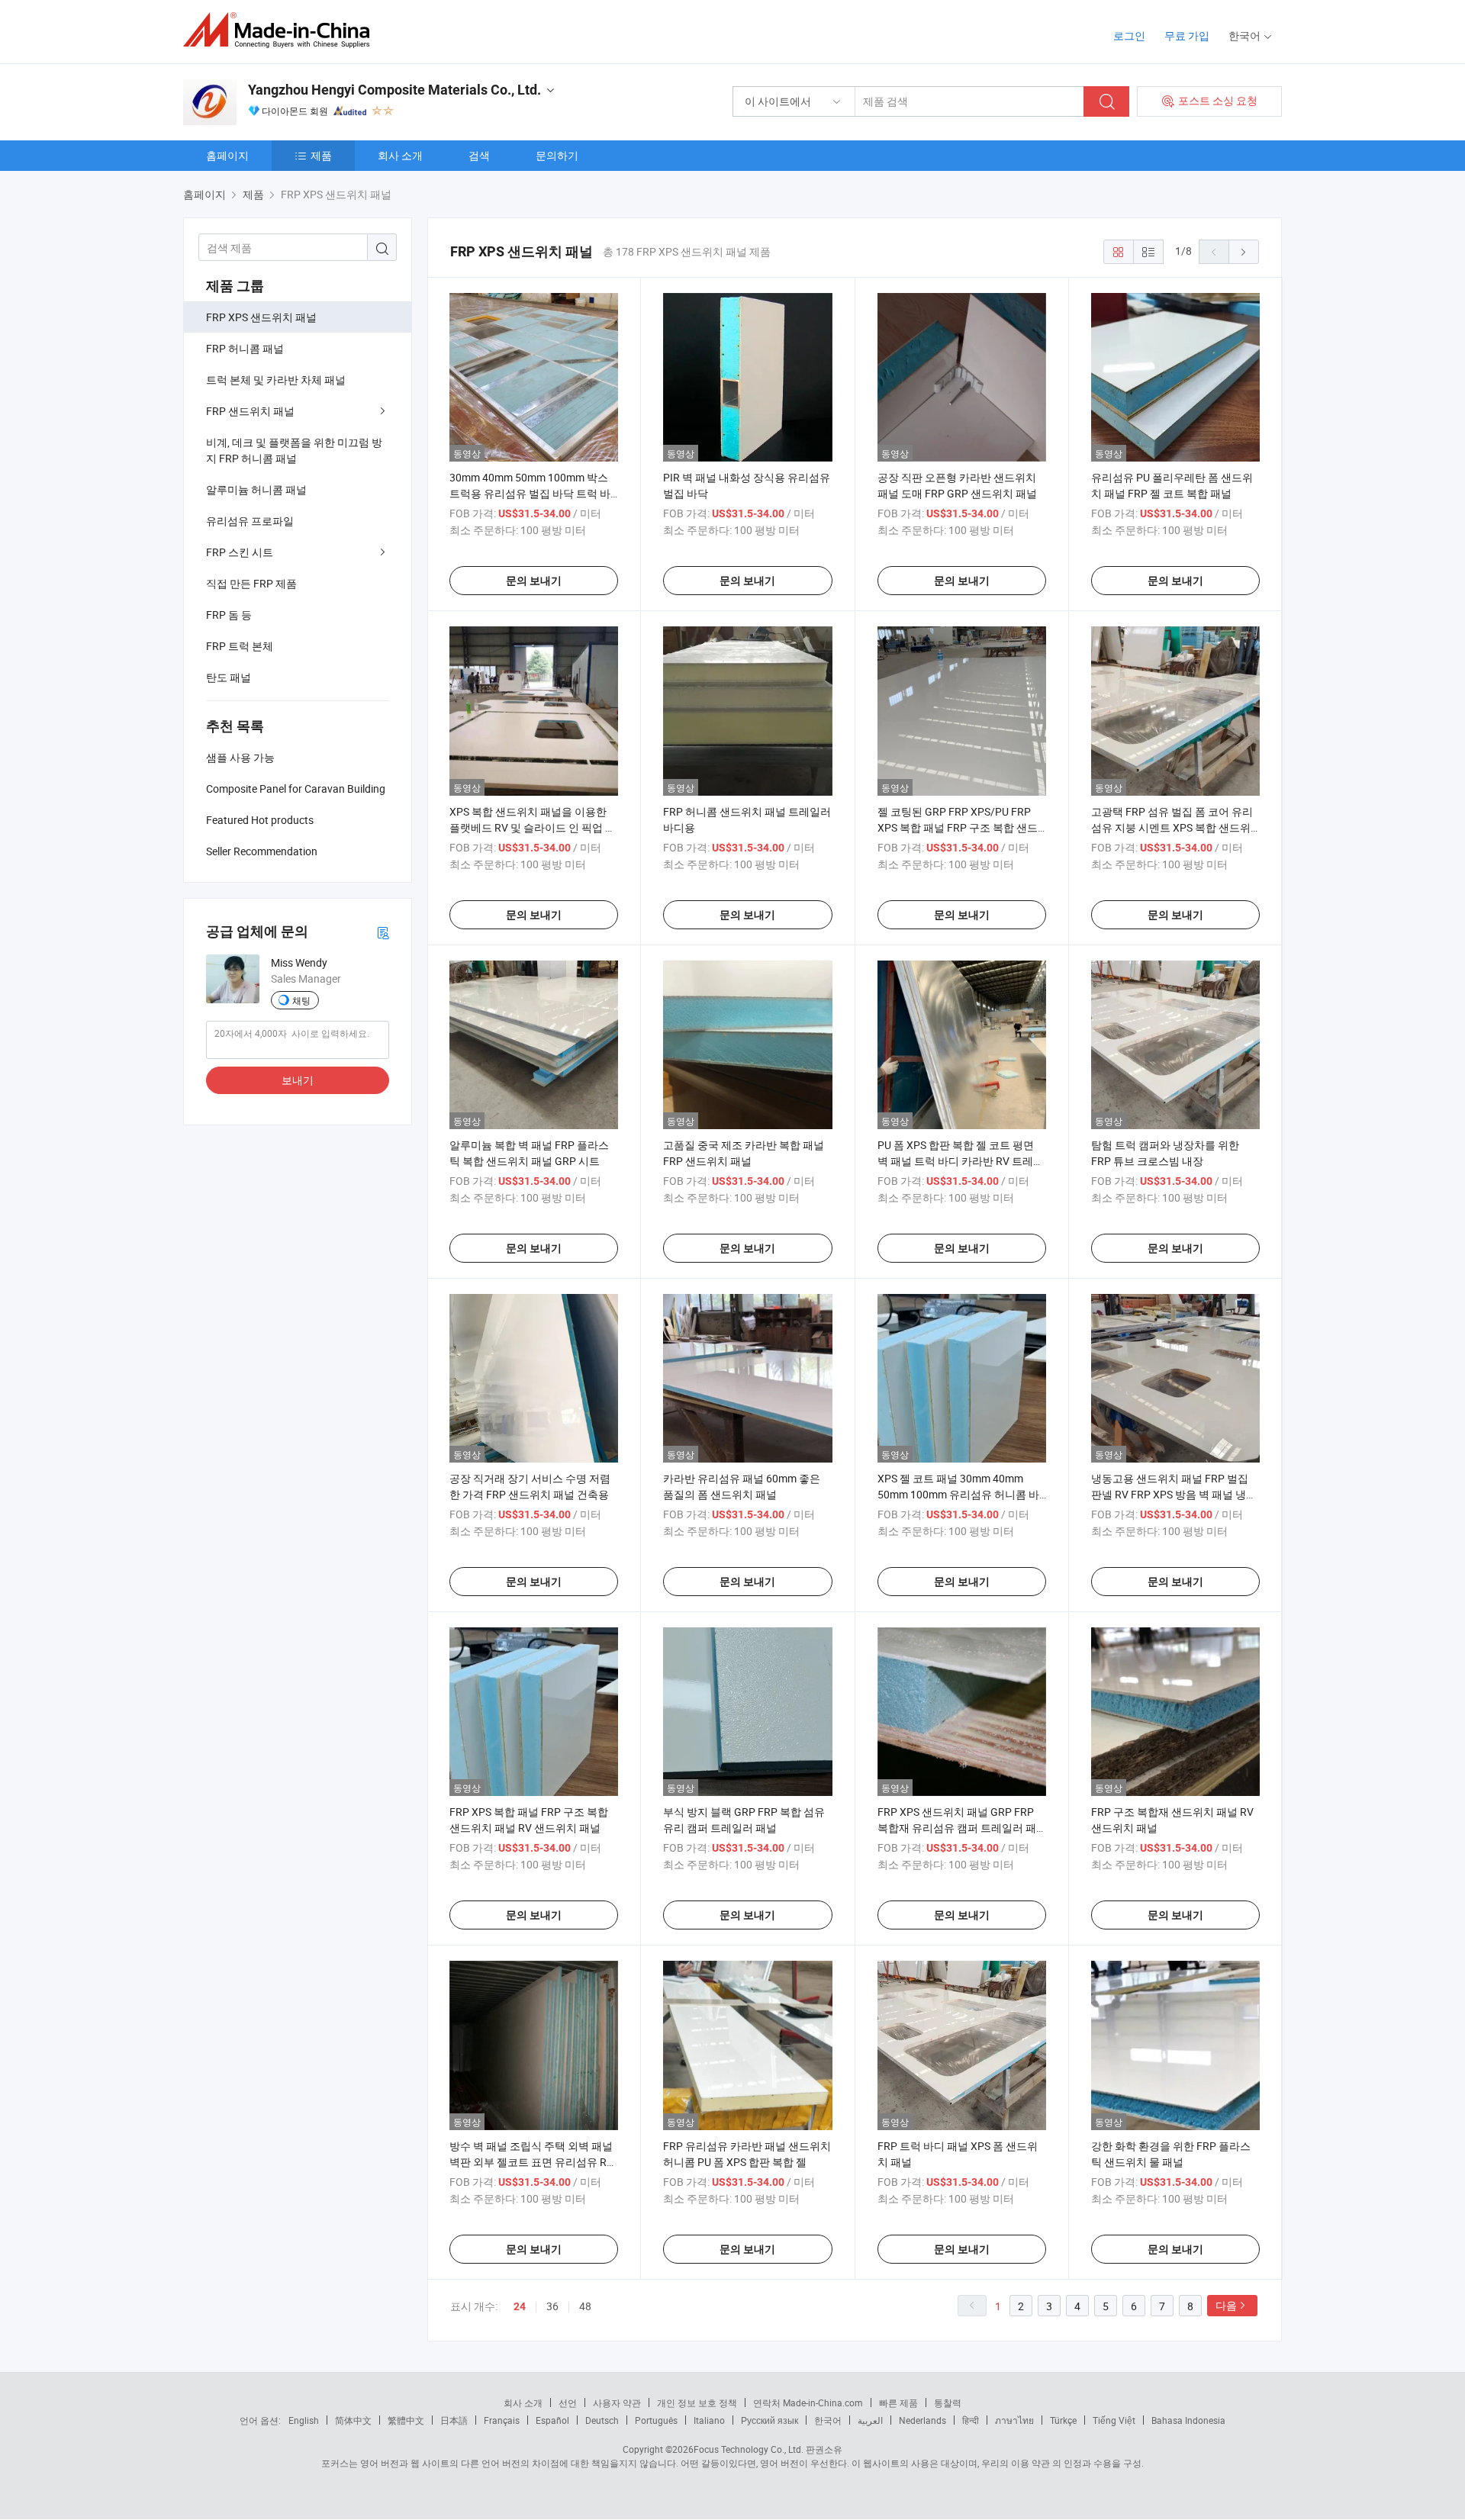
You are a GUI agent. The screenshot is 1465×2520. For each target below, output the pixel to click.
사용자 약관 (617, 2403)
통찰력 (948, 2403)
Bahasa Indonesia (1188, 2420)
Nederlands (922, 2420)
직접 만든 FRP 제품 (251, 583)
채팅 (301, 1000)
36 (552, 2306)
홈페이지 (227, 155)
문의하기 (557, 155)
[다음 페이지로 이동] (1244, 252)
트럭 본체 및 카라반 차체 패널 (276, 380)
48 (585, 2306)
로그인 (1129, 35)
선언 (568, 2403)
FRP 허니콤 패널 (245, 348)
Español (552, 2420)
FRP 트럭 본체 (240, 646)
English (304, 2420)
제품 (321, 155)
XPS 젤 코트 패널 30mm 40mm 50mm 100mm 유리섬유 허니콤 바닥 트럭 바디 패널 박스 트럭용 (958, 1494)
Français (502, 2420)
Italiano (709, 2420)
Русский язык (770, 2420)
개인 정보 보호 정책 (697, 2403)
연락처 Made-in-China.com (808, 2403)
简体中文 (353, 2420)
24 (520, 2306)
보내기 (298, 1080)
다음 (1226, 2305)
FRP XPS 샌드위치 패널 (261, 317)
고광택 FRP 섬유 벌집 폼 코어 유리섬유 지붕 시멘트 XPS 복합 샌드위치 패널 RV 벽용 (1172, 827)
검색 (479, 155)
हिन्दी (971, 2420)
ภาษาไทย (1014, 2420)
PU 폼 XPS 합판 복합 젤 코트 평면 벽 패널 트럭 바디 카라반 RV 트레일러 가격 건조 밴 (961, 1161)
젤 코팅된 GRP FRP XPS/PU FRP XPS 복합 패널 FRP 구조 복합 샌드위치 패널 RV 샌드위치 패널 (958, 827)
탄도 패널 (229, 677)
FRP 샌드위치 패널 (250, 411)
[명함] (383, 932)
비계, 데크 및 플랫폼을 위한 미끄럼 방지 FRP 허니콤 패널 (294, 450)
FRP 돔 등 (229, 615)
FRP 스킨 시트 (240, 552)
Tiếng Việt (1114, 2420)
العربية (870, 2420)
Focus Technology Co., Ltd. (749, 2449)
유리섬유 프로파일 (250, 521)
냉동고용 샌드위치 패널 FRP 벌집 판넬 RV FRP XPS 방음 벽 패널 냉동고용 (1174, 1494)
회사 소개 (400, 155)
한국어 (828, 2420)
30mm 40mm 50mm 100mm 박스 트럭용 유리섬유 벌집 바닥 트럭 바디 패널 (530, 493)
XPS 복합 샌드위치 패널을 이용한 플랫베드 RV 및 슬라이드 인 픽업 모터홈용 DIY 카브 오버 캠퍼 (533, 827)
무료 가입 (1187, 35)
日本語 (454, 2420)
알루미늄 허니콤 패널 (256, 489)
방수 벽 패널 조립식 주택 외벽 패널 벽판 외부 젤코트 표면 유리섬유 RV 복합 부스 (531, 2162)
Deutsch (602, 2420)
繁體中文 (406, 2420)
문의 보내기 (534, 581)
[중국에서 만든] (281, 30)
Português (656, 2420)
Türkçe (1063, 2420)
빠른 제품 (898, 2403)
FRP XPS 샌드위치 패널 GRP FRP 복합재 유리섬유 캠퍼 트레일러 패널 (957, 1828)
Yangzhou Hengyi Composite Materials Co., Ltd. (394, 90)
